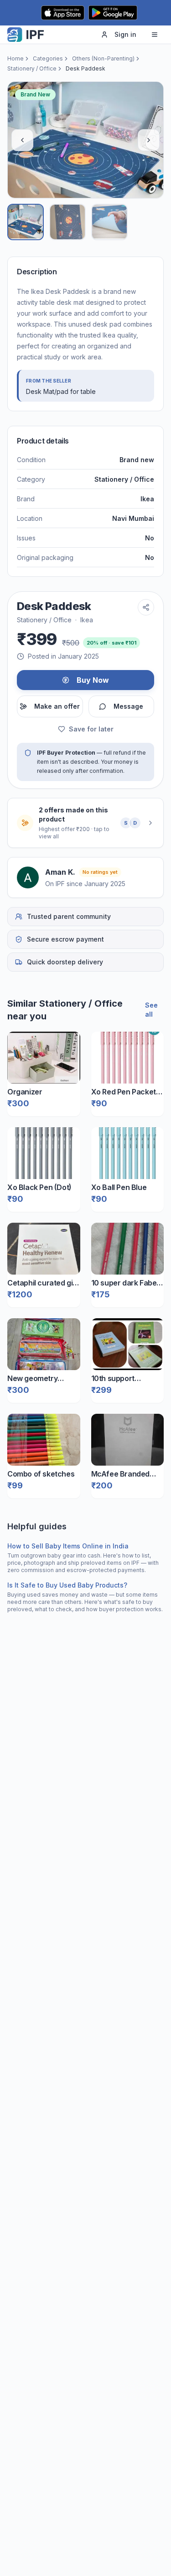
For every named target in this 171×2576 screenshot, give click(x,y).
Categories (48, 58)
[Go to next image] (149, 140)
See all (151, 1010)
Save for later (91, 729)
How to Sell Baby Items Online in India (68, 1546)
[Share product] (146, 607)
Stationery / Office (32, 68)
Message (128, 706)
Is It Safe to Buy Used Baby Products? (67, 1585)
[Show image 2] (67, 222)
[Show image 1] (26, 222)
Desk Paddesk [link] (85, 68)
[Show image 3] (109, 222)
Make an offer (57, 706)
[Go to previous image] (22, 140)
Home (16, 58)
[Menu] (155, 35)
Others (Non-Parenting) (103, 58)
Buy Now (93, 680)
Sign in (125, 34)
